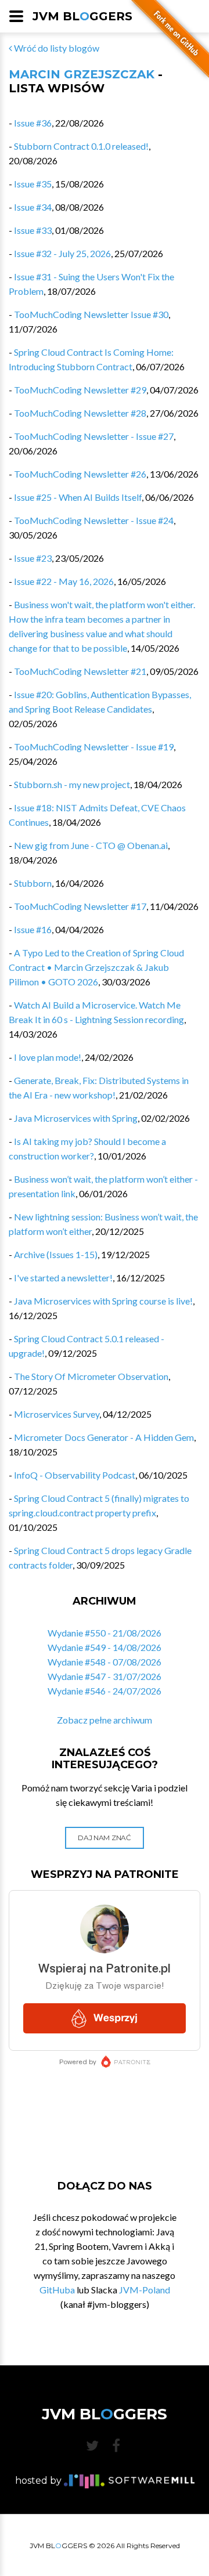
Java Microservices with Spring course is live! (103, 1301)
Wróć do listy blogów (56, 48)
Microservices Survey (57, 1414)
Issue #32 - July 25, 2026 (62, 253)
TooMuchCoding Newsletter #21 (80, 671)
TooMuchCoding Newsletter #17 (80, 906)
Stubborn (33, 883)
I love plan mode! (48, 1057)
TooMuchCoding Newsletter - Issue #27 (94, 436)
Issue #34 (33, 207)
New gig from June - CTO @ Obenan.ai (91, 845)
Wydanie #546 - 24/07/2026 (105, 1691)
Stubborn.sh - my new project (72, 784)
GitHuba (57, 2290)
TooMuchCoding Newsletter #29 (80, 390)
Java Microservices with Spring (76, 1118)
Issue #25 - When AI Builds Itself (78, 497)
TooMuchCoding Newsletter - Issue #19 (94, 747)
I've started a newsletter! (63, 1278)
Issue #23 (33, 558)
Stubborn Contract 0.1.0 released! (81, 146)
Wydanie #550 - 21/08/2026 (105, 1633)
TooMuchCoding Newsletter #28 (80, 413)
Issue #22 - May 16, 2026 (64, 581)
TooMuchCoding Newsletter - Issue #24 (94, 520)
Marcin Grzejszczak (82, 74)
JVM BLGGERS (82, 16)
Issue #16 (33, 929)
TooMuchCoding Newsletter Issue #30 (91, 314)
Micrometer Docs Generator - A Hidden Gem (104, 1437)
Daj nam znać (104, 1838)
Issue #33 (33, 230)
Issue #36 (33, 123)
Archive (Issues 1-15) (56, 1254)
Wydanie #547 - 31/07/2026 (105, 1676)
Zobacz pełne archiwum (105, 1720)
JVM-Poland (145, 2290)
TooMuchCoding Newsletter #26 (80, 474)
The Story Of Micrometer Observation (91, 1376)
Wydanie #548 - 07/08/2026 (105, 1662)
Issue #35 (33, 184)
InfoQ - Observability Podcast (75, 1475)
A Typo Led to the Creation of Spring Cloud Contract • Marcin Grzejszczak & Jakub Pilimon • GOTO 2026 (96, 967)
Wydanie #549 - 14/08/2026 (105, 1647)
